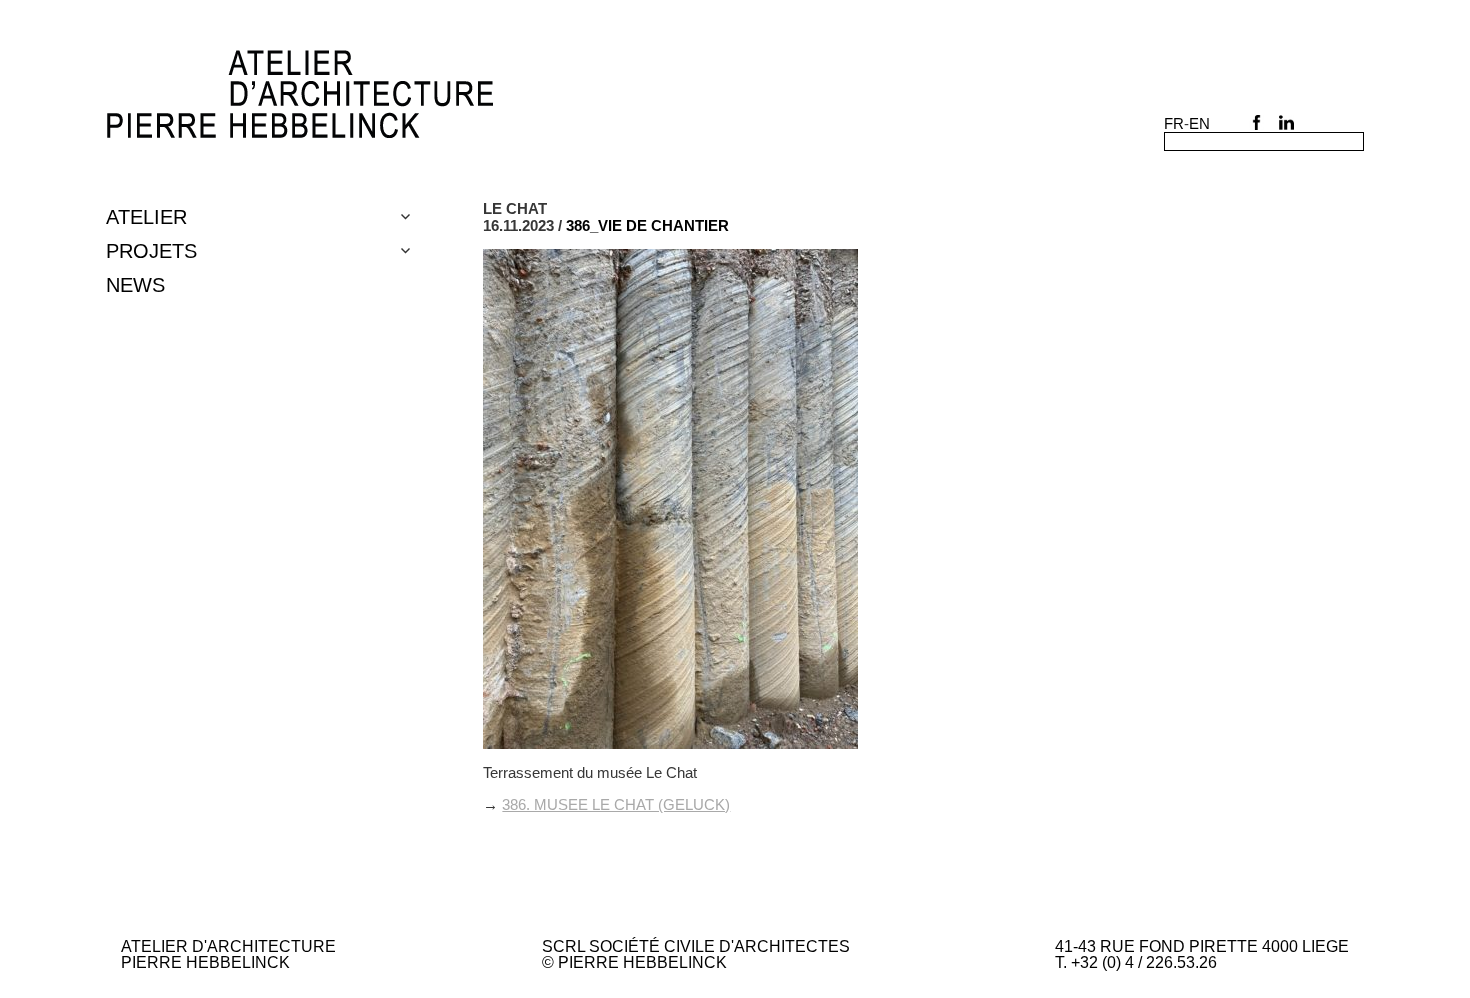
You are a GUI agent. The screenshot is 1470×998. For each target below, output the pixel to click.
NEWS (135, 285)
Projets (151, 251)
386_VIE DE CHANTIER (647, 225)
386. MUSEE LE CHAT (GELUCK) (616, 804)
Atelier (146, 217)
